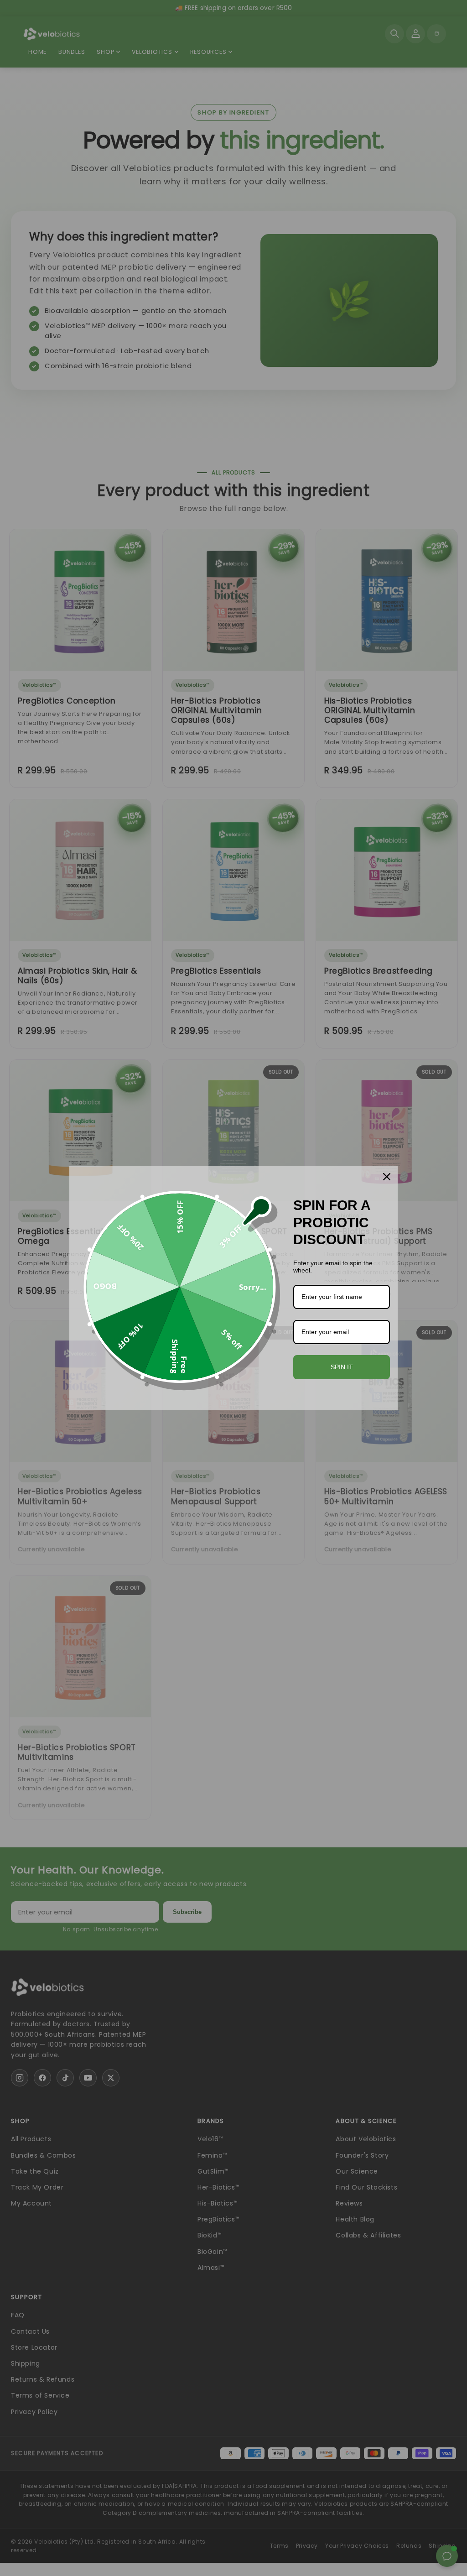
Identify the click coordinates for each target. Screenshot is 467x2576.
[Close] (387, 1177)
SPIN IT (342, 1367)
